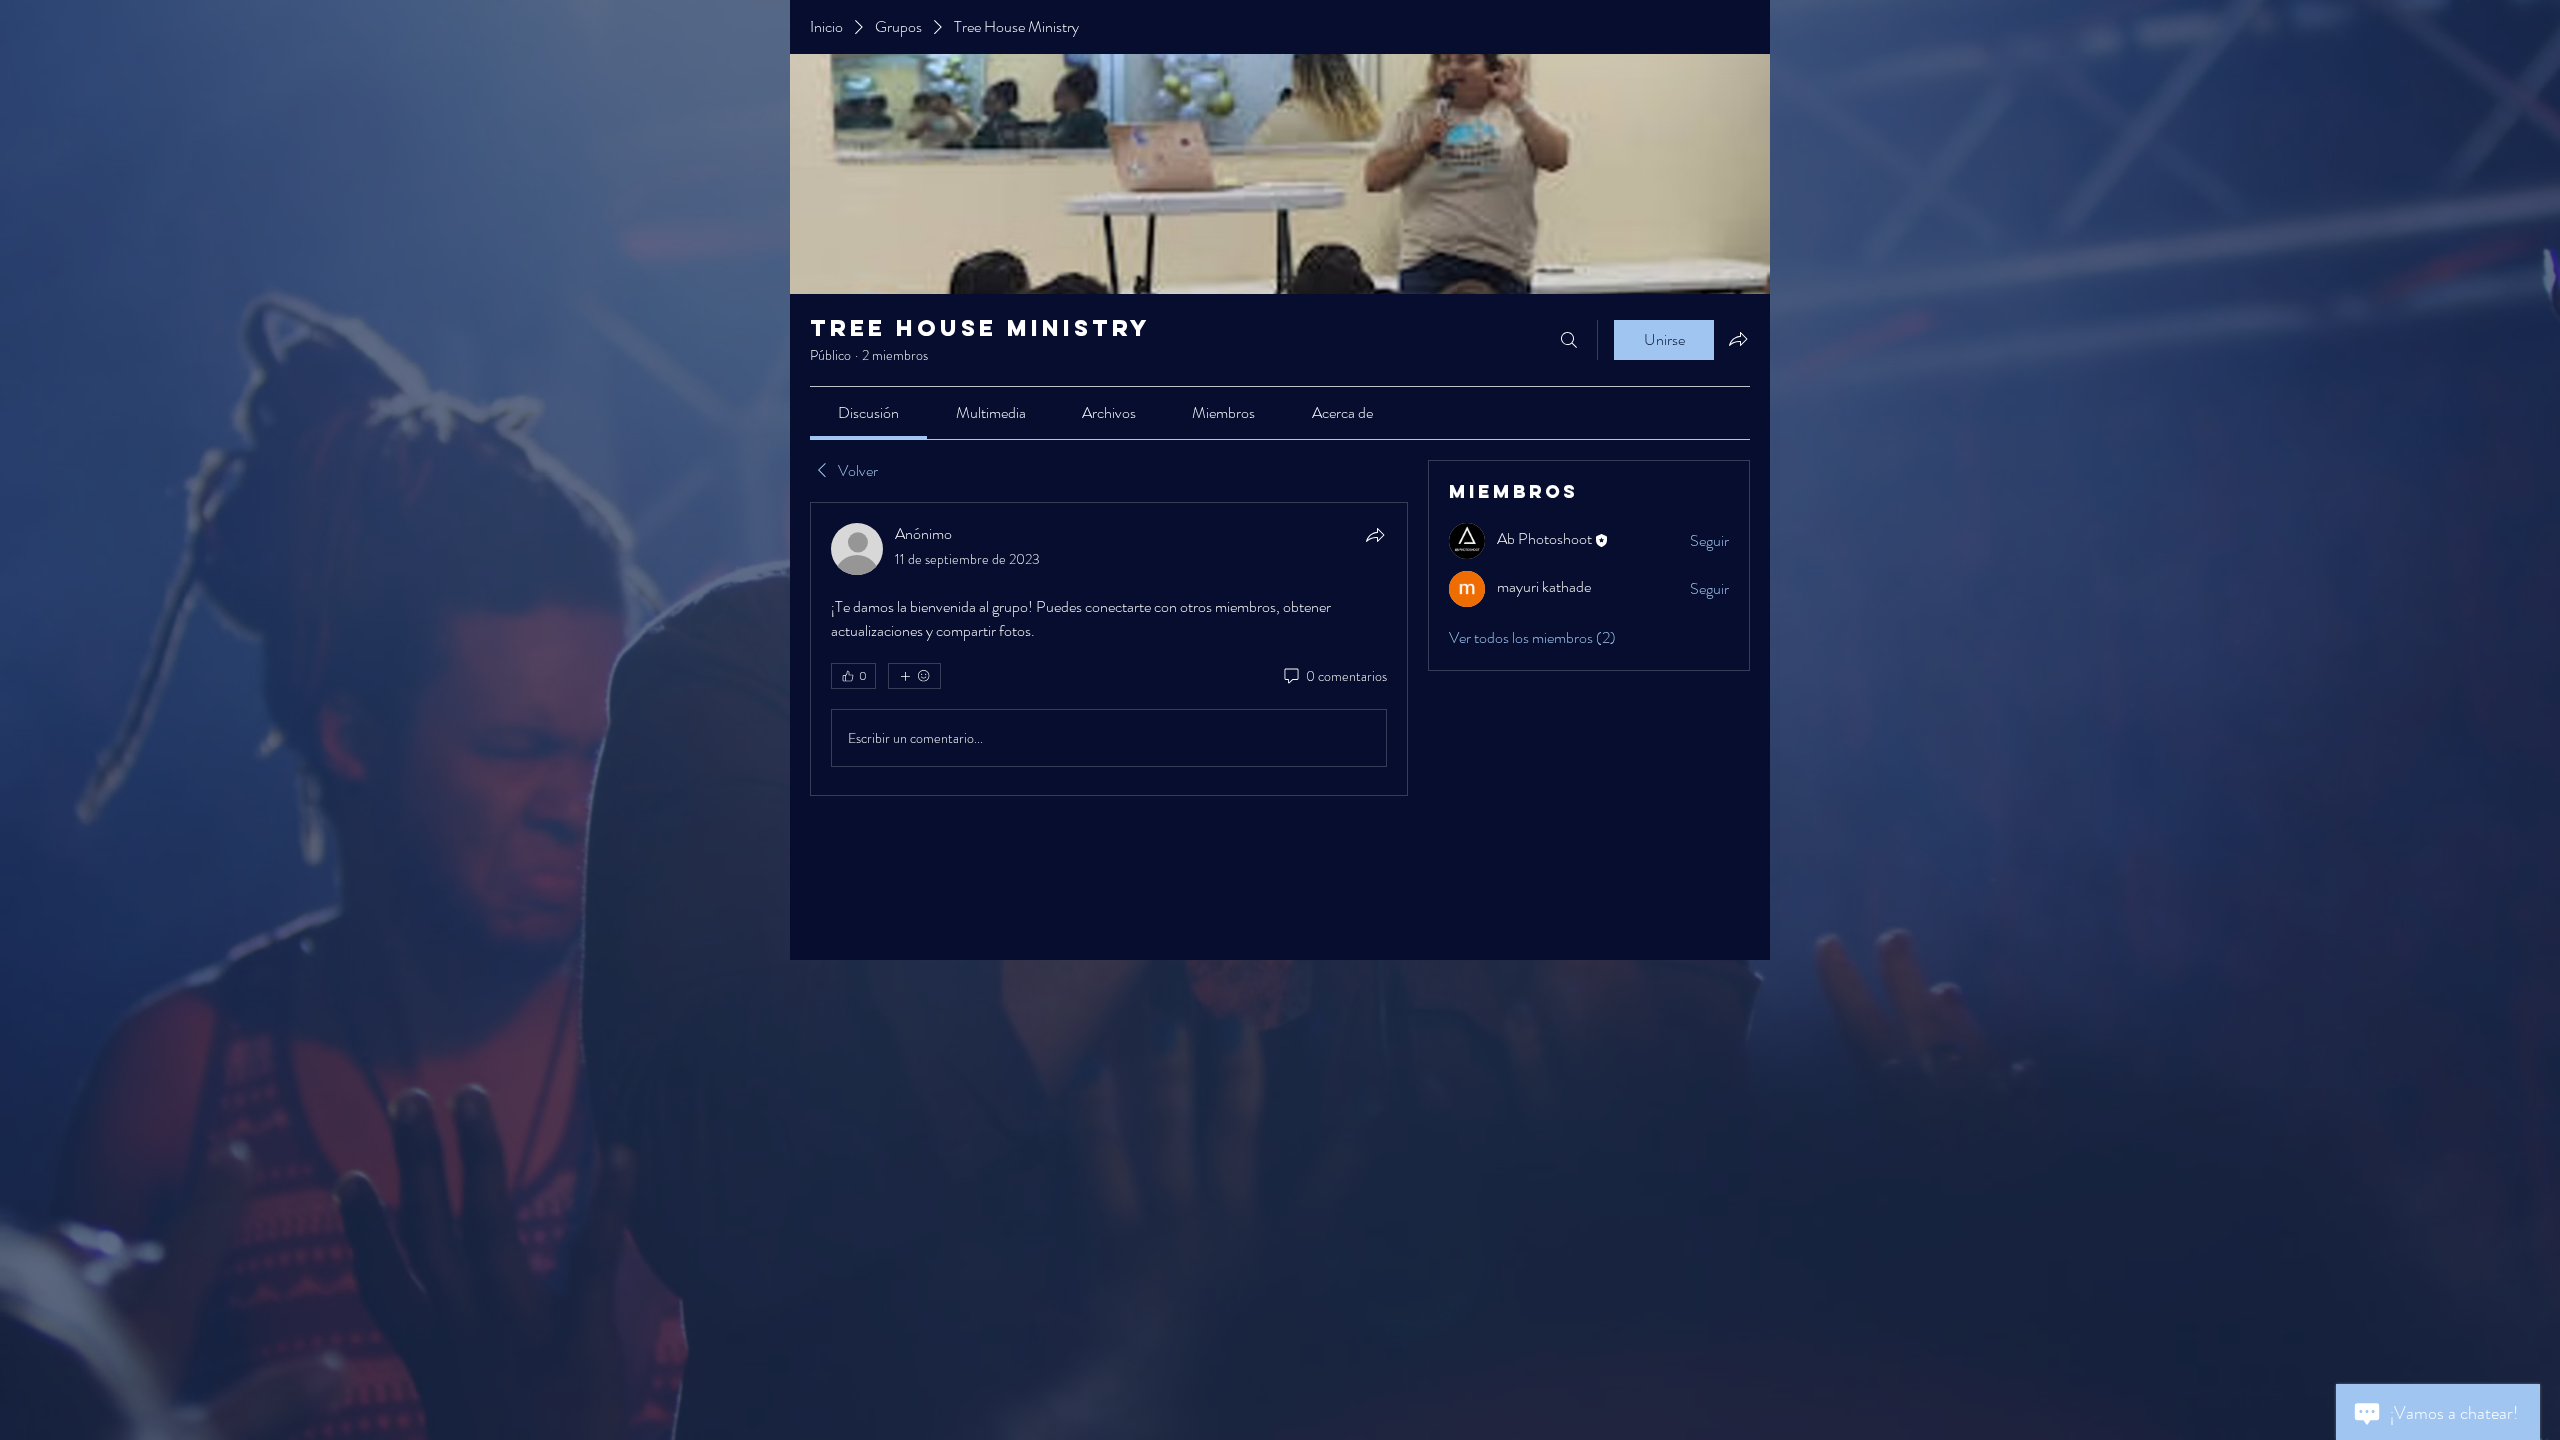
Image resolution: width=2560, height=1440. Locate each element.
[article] (1109, 649)
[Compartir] (1375, 535)
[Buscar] (1569, 340)
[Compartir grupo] (1738, 339)
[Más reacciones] (914, 676)
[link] (868, 412)
